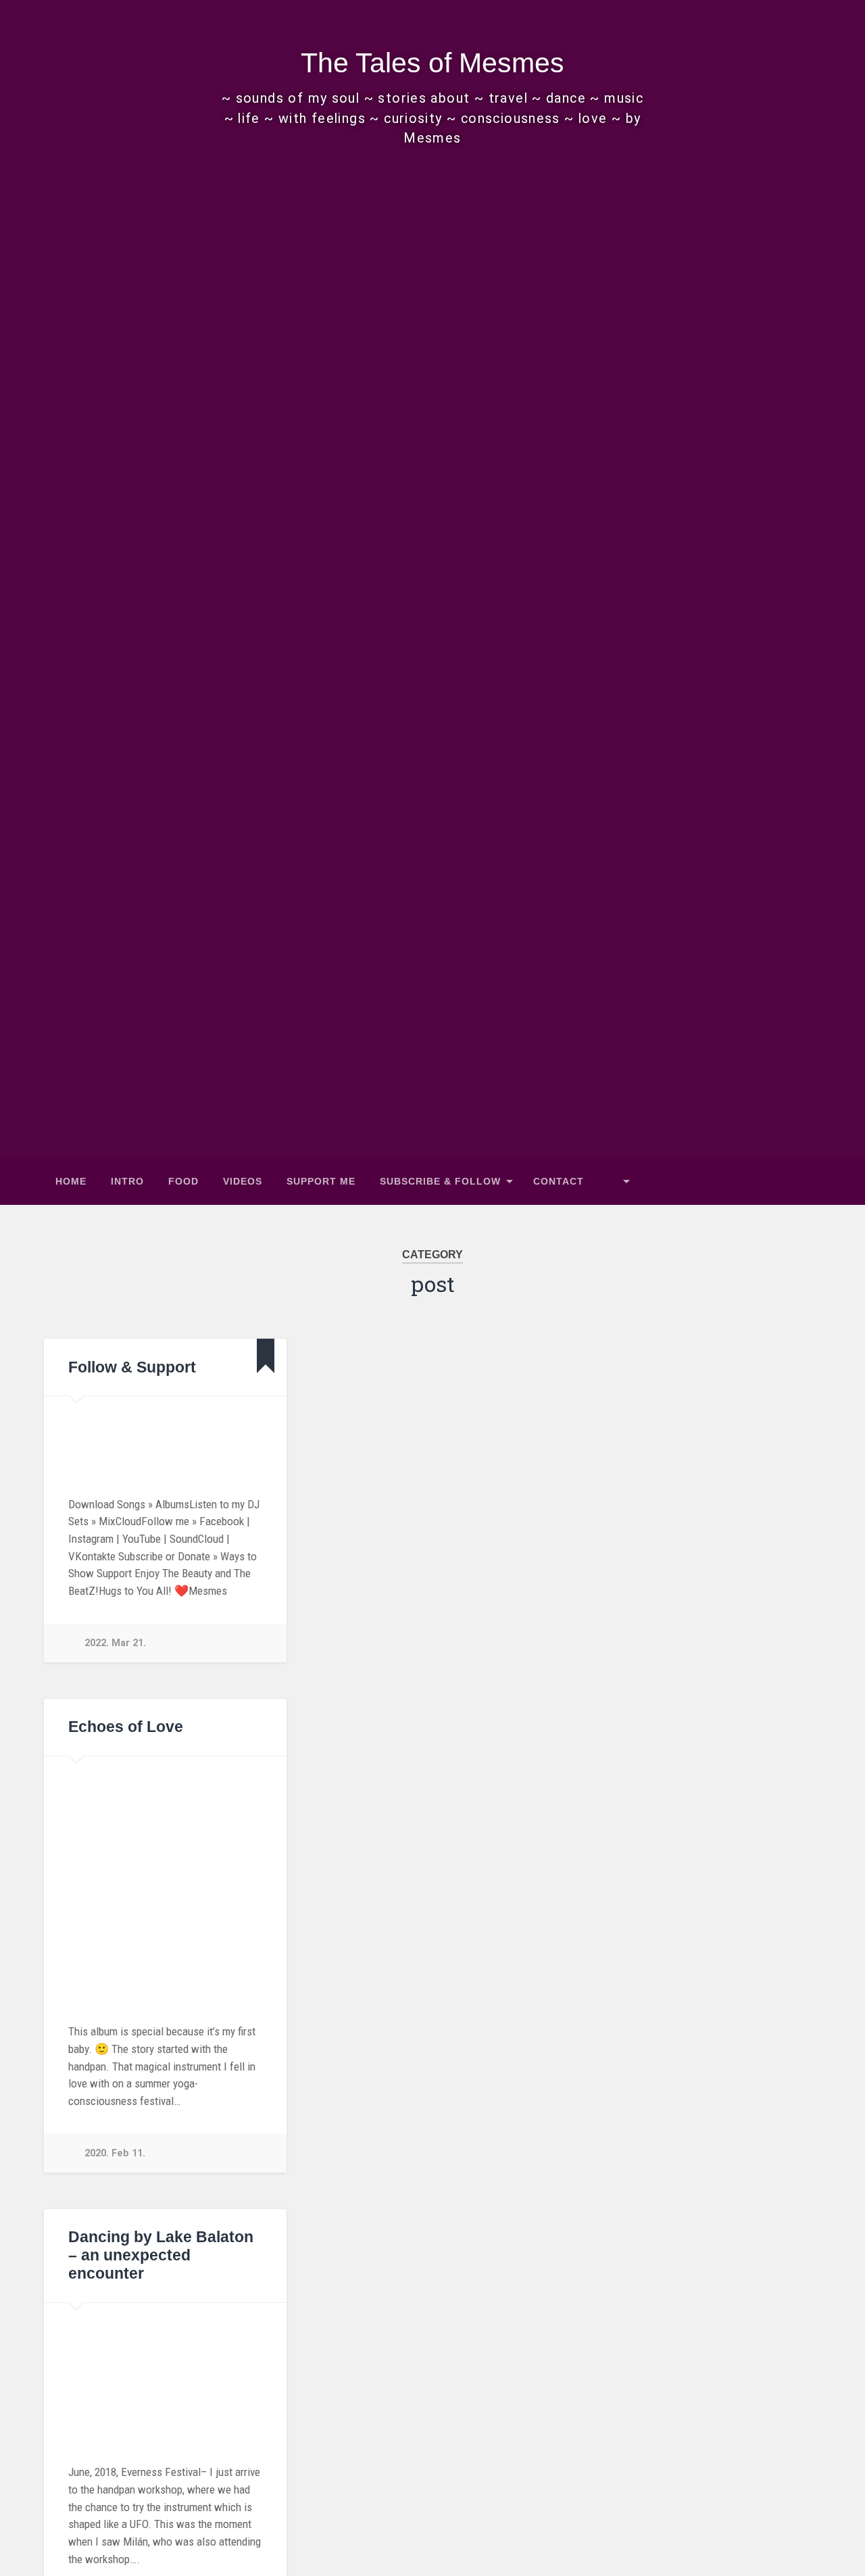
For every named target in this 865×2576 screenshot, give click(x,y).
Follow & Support (132, 1367)
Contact (559, 1182)
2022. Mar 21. (115, 1643)
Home (71, 1182)
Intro (127, 1182)
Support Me (321, 1182)
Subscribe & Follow (440, 1182)
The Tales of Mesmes (432, 63)
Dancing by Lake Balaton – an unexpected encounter (161, 2255)
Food (183, 1182)
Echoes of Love (126, 1727)
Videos (243, 1182)
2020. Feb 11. (115, 2153)
